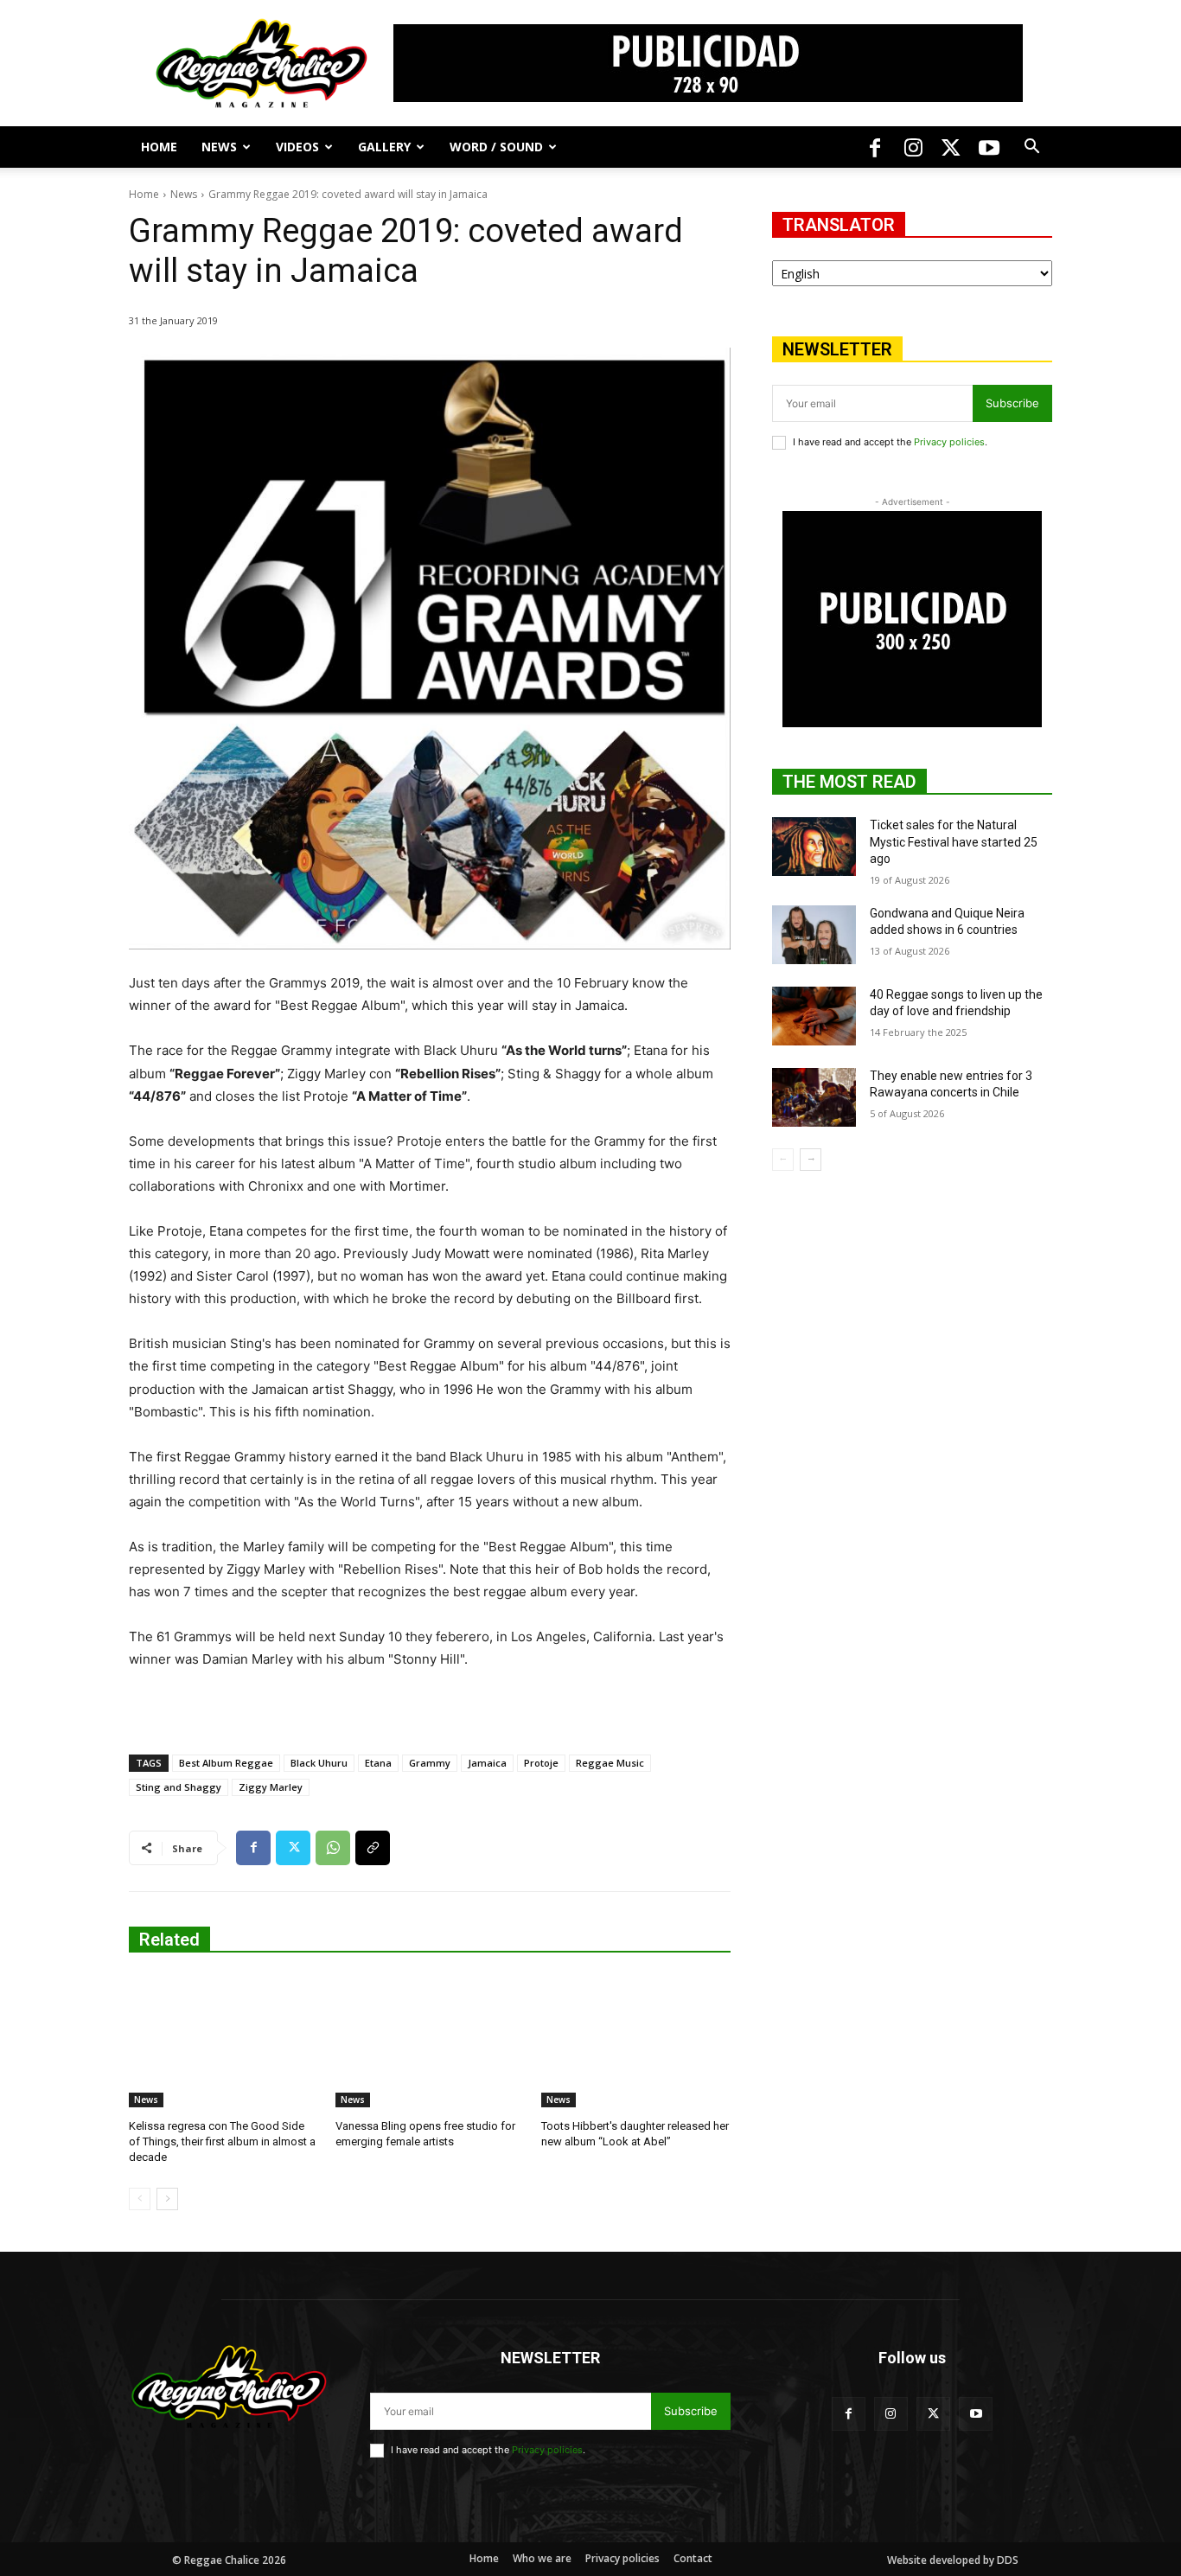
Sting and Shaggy (179, 1787)
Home (159, 147)
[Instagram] (913, 147)
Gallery (384, 147)
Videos (297, 147)
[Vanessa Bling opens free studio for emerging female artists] (430, 2041)
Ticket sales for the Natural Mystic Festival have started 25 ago (954, 842)
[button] (1031, 148)
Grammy (430, 1763)
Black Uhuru (319, 1763)
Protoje (541, 1763)
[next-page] (167, 2199)
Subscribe (1012, 403)
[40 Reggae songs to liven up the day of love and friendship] (814, 1016)
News (219, 147)
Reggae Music (610, 1763)
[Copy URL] (373, 1848)
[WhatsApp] (333, 1848)
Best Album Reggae (226, 1763)
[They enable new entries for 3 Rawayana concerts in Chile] (814, 1097)
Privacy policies (949, 442)
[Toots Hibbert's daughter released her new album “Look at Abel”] (636, 2041)
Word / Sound (496, 147)
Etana (378, 1763)
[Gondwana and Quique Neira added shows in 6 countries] (814, 935)
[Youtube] (989, 147)
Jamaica (487, 1763)
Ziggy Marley (271, 1787)
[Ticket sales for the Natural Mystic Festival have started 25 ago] (814, 847)
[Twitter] (951, 147)
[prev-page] (140, 2199)
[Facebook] (875, 147)
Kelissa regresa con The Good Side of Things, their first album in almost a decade (222, 2141)
